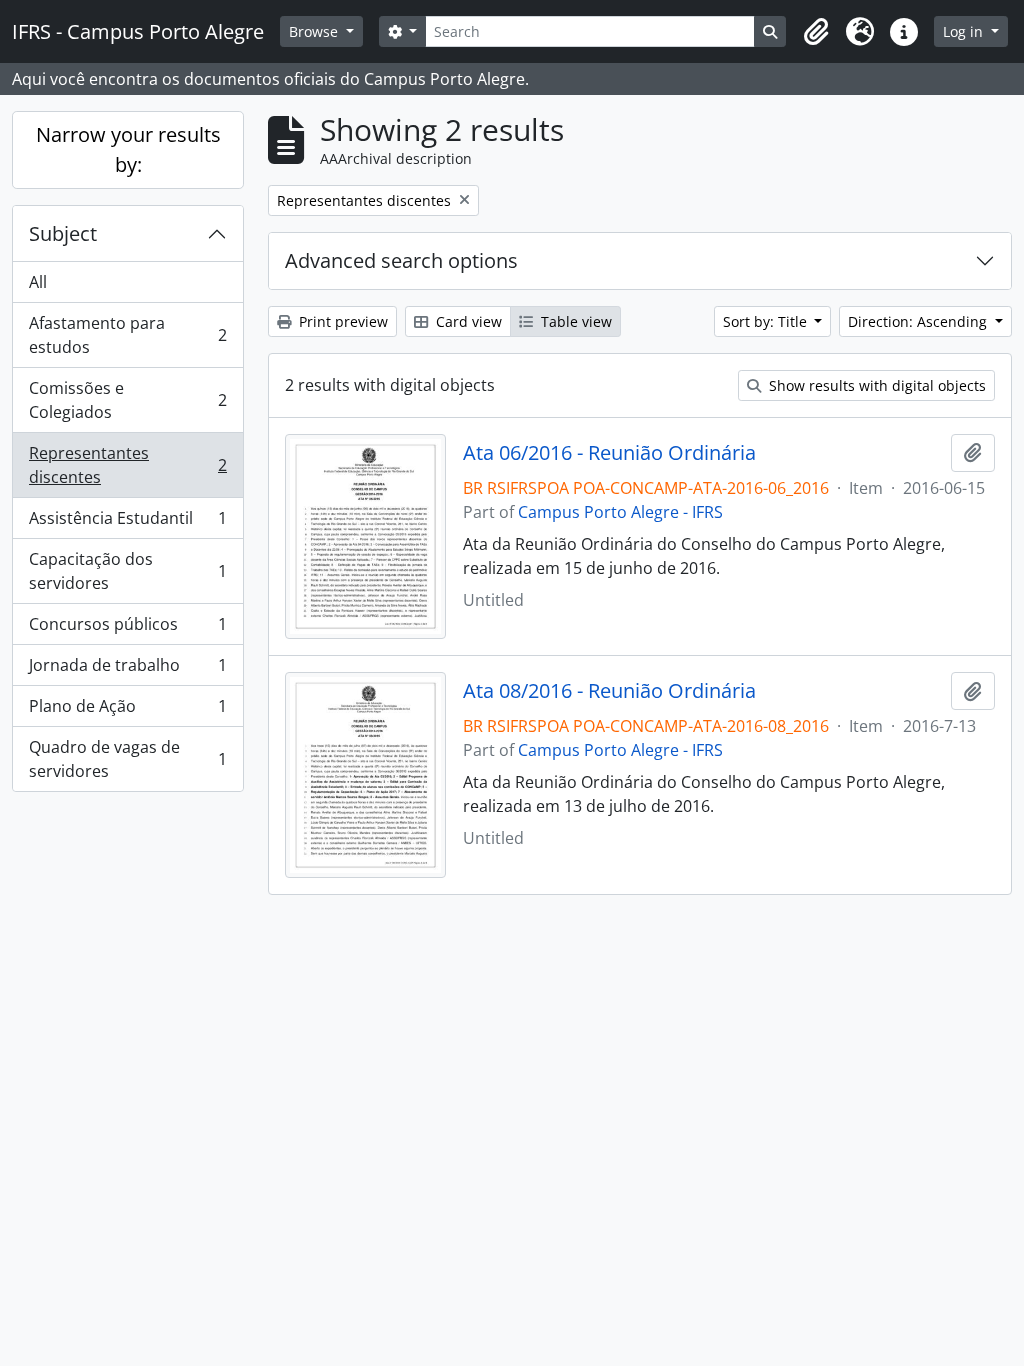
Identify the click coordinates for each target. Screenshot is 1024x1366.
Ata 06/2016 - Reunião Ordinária (609, 453)
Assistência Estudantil (127, 523)
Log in (965, 31)
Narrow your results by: (128, 149)
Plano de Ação (127, 711)
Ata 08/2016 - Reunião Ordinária (609, 691)
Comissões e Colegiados (127, 400)
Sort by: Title (767, 321)
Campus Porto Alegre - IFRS (620, 512)
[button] (816, 32)
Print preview (341, 321)
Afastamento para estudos (127, 335)
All (38, 282)
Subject (63, 233)
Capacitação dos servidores (127, 571)
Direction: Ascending (919, 321)
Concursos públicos (127, 629)
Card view (467, 321)
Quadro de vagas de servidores (127, 759)
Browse (315, 31)
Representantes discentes (127, 465)
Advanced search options (401, 260)
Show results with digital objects (875, 385)
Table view (574, 321)
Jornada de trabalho (127, 670)
